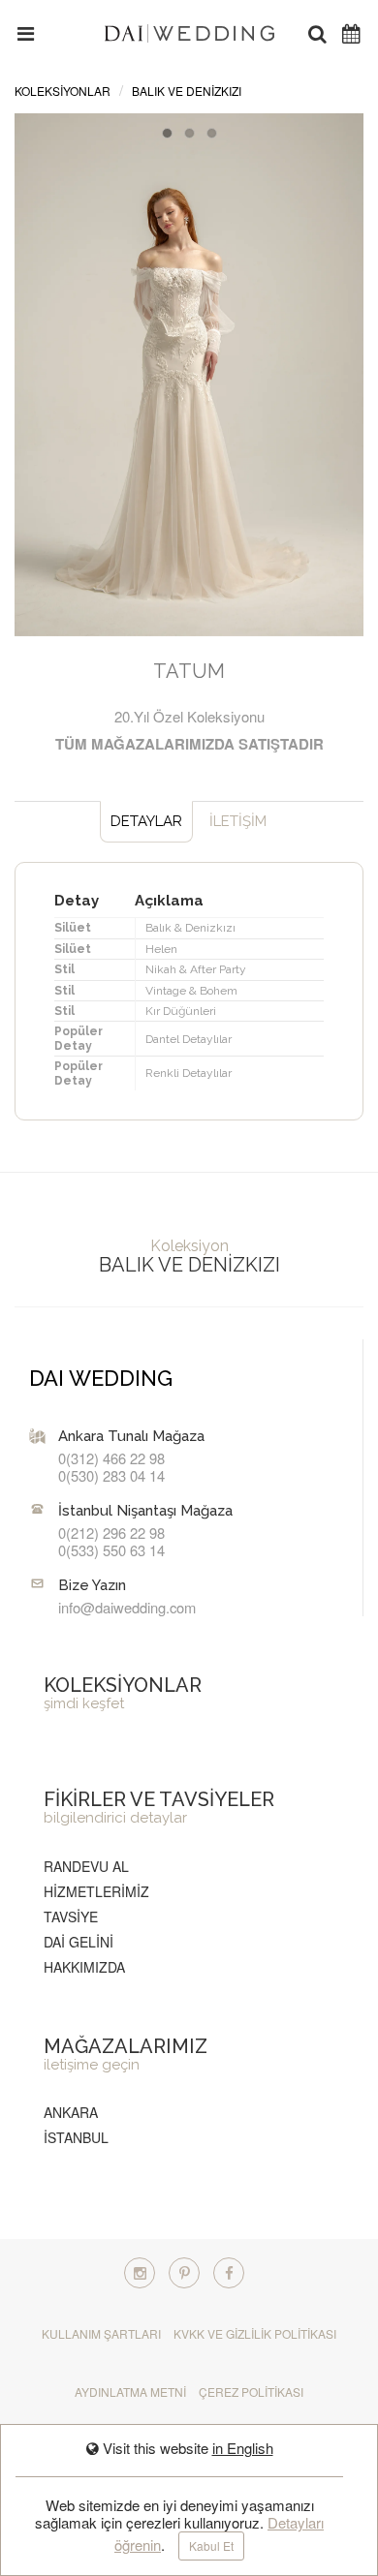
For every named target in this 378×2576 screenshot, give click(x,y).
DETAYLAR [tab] (146, 821)
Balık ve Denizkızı (187, 91)
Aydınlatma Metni (130, 2392)
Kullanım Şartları (101, 2333)
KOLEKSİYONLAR (63, 91)
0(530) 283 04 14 (111, 1475)
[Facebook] (229, 2273)
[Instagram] (140, 2273)
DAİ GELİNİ (79, 1942)
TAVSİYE (71, 1917)
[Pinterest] (184, 2273)
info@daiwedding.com (127, 1607)
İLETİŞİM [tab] (238, 821)
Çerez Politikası (251, 2392)
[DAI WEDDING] (189, 31)
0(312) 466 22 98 (111, 1458)
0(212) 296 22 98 (111, 1533)
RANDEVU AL (86, 1866)
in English (243, 2448)
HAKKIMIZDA (84, 1967)
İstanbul (76, 2137)
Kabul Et (211, 2545)
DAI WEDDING (101, 1378)
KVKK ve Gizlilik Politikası (255, 2333)
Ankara (71, 2112)
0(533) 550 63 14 (111, 1550)
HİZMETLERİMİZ (96, 1891)
